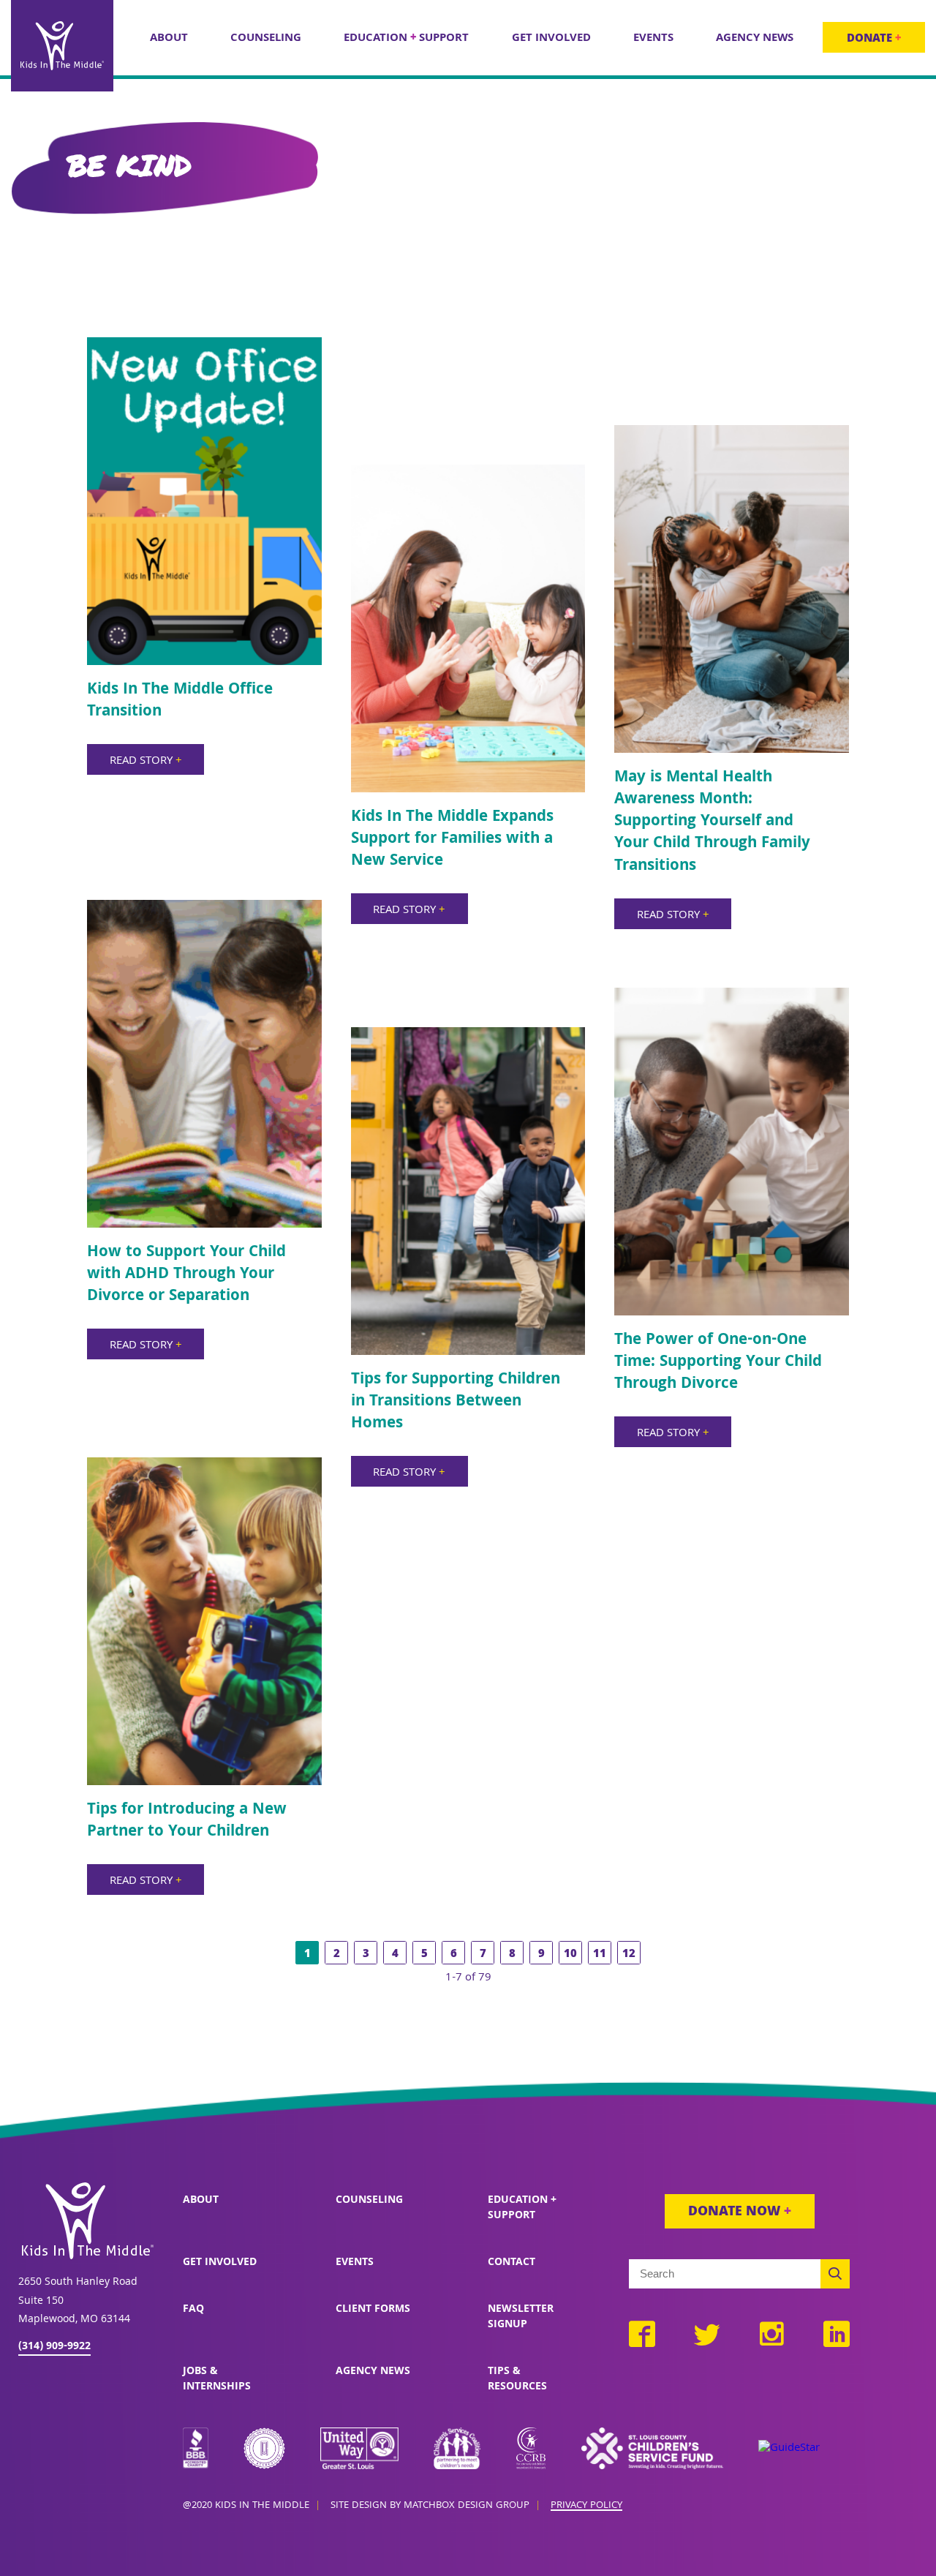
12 (629, 1955)
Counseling (369, 2201)
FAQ (193, 2310)
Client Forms (373, 2310)
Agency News (373, 2372)
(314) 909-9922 (54, 2347)
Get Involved (220, 2263)
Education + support (522, 2208)
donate (874, 40)
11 (600, 1955)
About (201, 2201)
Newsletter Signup (521, 2317)
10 (570, 1955)
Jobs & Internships (217, 2380)
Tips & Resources (517, 2380)
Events (355, 2263)
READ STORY (146, 762)
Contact (512, 2263)
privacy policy (586, 2506)
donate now (740, 2213)
